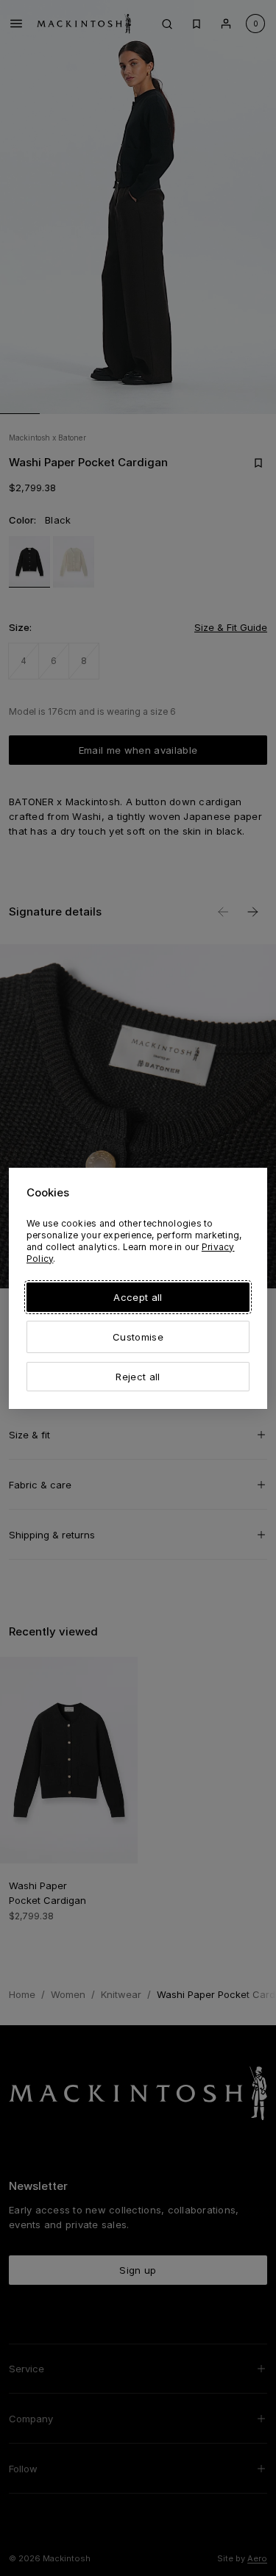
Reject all (138, 1377)
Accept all (138, 1297)
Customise (138, 1337)
